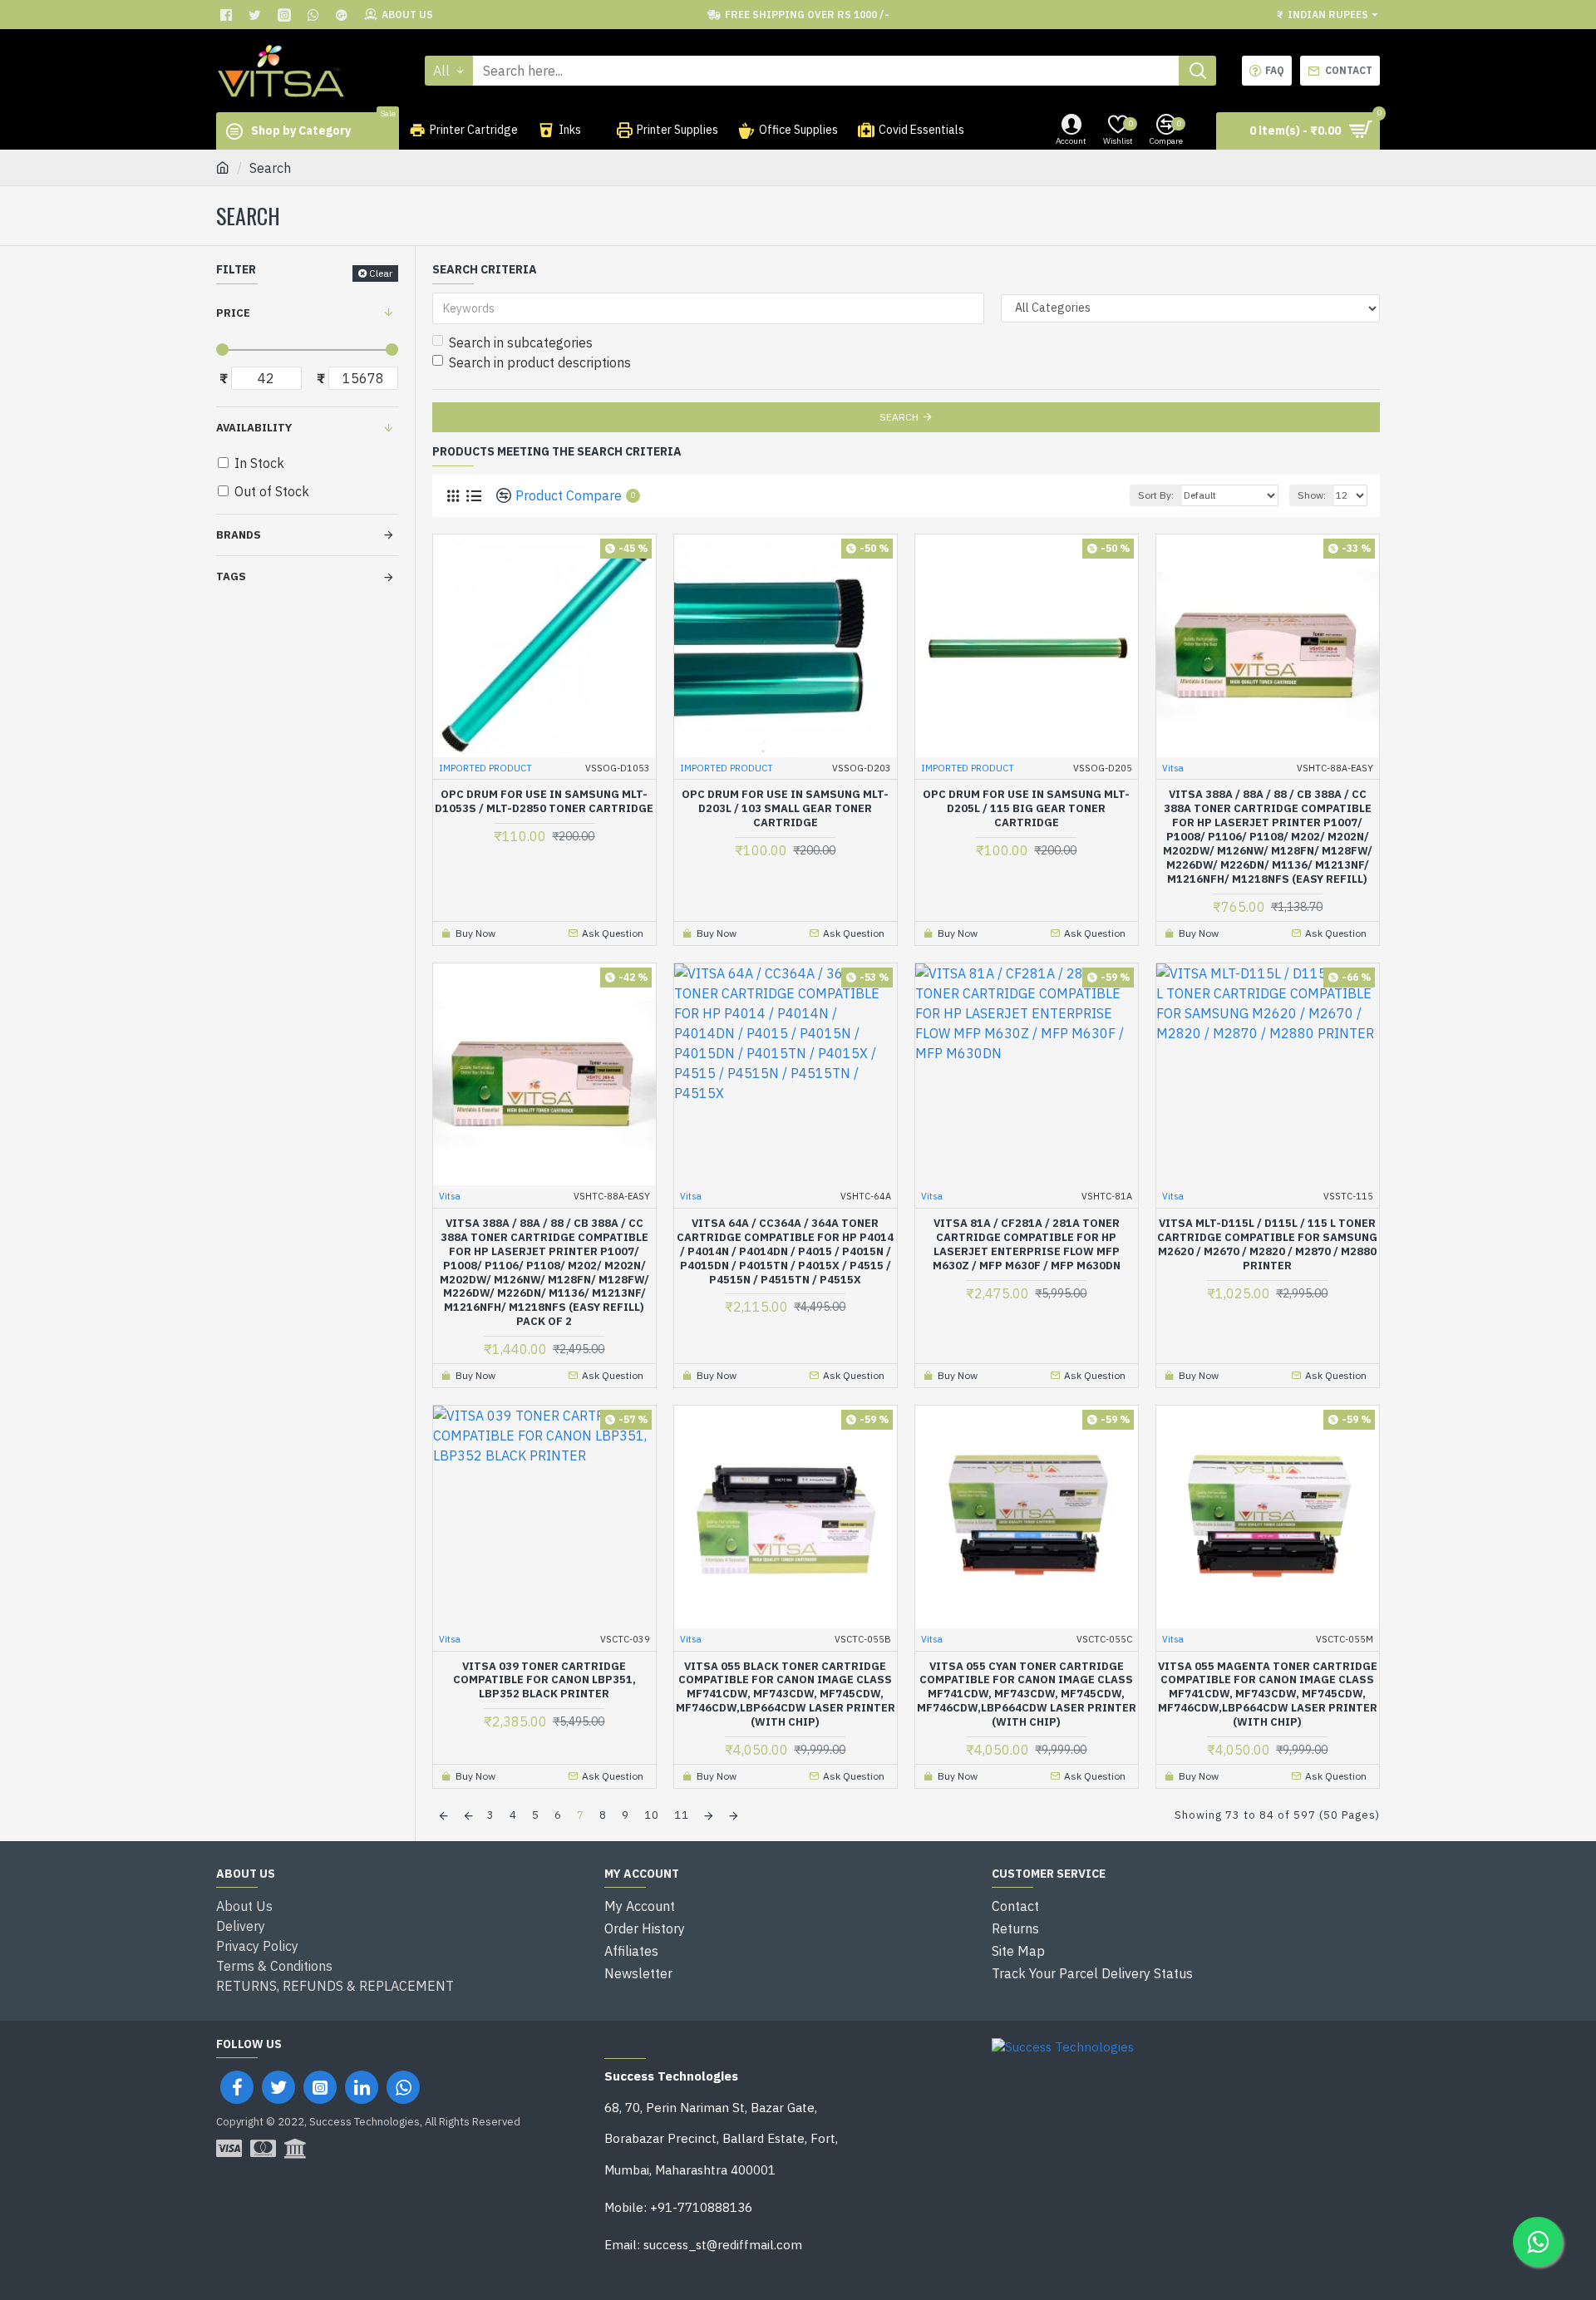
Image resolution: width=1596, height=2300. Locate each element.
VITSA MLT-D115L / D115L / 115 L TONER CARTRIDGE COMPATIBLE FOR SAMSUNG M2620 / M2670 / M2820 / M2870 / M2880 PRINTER (1267, 1245)
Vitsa (1173, 768)
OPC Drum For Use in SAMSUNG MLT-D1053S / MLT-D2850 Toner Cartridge (544, 802)
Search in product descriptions (540, 362)
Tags (231, 576)
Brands (239, 535)
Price (233, 313)
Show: (1312, 495)
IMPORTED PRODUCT (485, 768)
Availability (254, 428)
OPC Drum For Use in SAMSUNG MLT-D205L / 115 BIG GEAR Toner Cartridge (1026, 809)
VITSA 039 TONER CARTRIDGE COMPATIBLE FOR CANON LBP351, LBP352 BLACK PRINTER (544, 1681)
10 (652, 1815)
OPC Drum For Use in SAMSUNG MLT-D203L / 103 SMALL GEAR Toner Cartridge (785, 809)
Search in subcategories (521, 342)
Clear (381, 273)
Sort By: (1156, 495)
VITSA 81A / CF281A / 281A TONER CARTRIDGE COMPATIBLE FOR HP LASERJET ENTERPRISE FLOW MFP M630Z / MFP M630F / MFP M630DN (1027, 1245)
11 (682, 1815)
